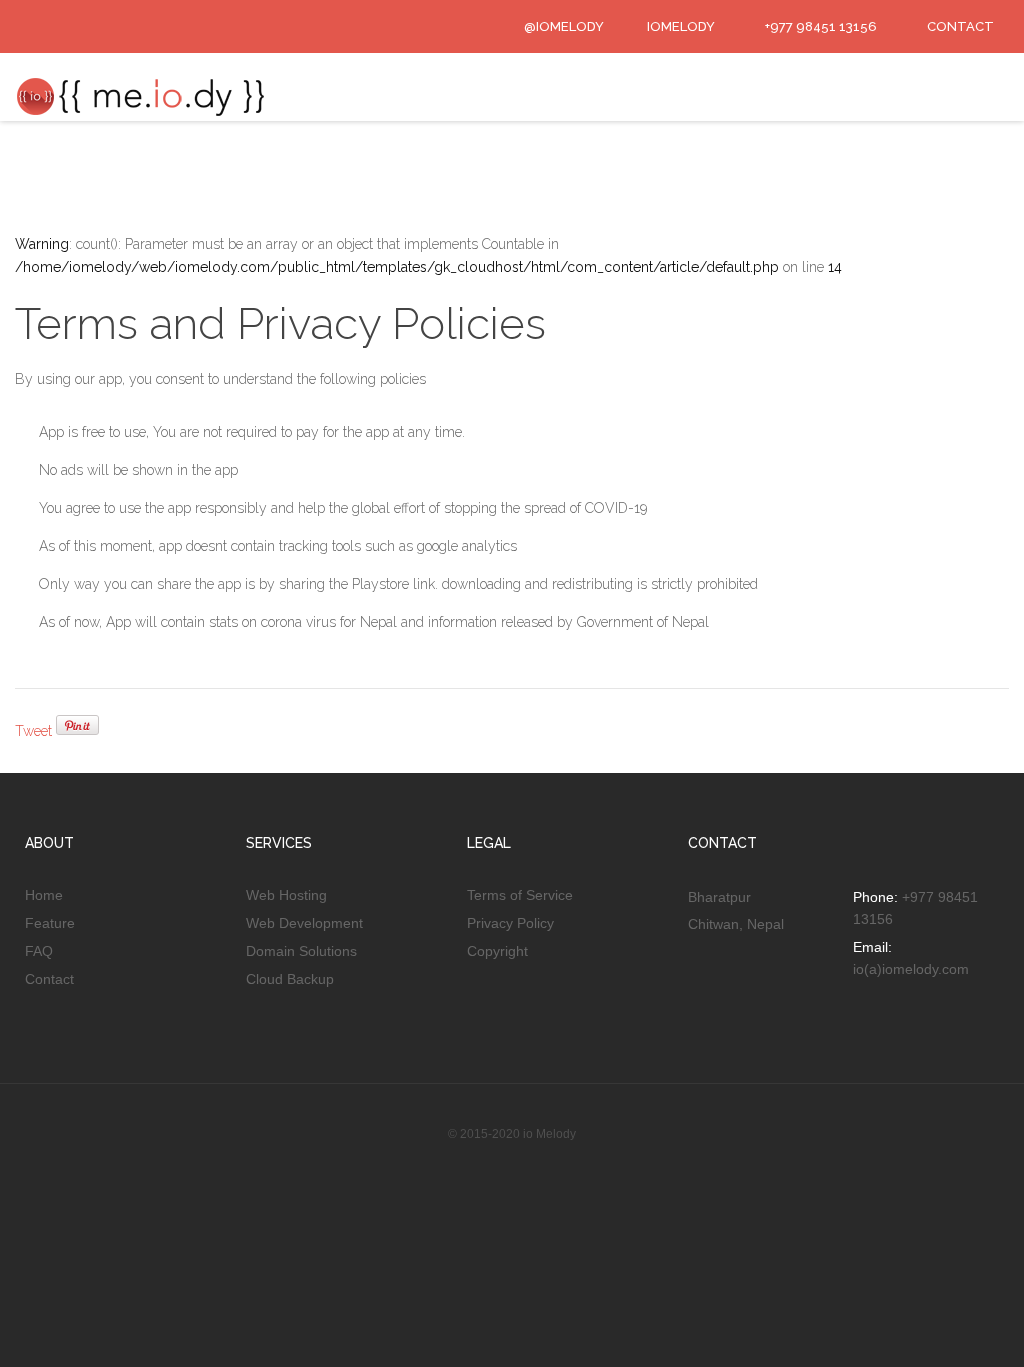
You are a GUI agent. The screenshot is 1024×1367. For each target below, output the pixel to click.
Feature (50, 923)
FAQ (39, 951)
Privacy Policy (510, 923)
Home (44, 895)
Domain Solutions (301, 951)
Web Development (304, 923)
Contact (49, 979)
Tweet (33, 731)
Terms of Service (520, 895)
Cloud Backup (290, 979)
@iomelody (562, 26)
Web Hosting (286, 895)
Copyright (497, 951)
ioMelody (679, 26)
